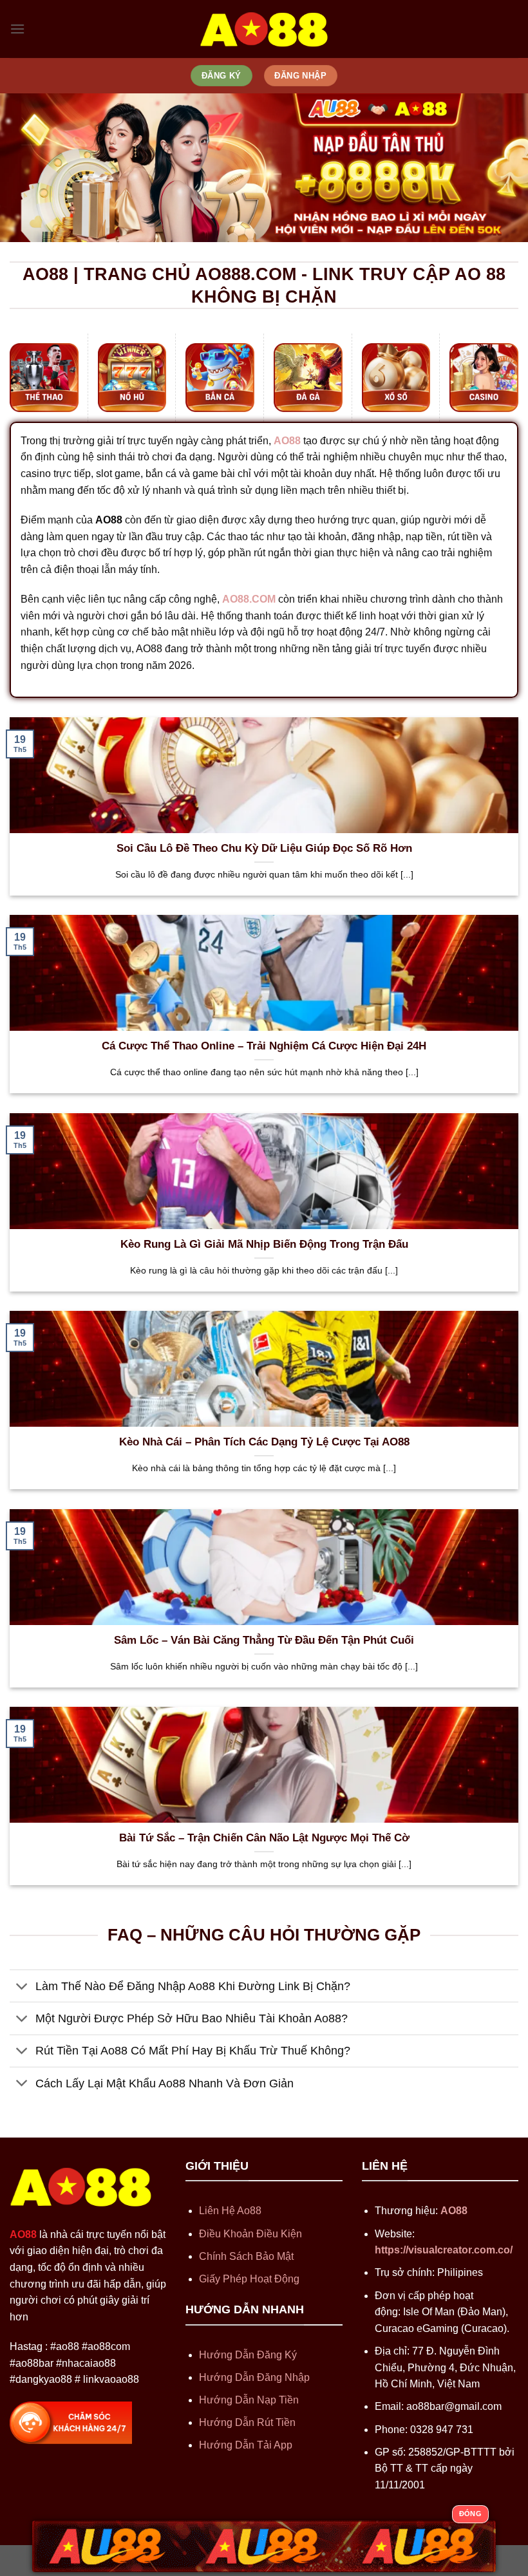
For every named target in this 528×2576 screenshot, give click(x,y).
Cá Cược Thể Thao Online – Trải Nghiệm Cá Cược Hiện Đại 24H (264, 1046)
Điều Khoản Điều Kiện (250, 2234)
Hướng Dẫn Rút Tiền (247, 2422)
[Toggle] (22, 1987)
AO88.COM (249, 599)
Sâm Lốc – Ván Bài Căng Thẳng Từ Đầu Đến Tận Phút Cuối (264, 1640)
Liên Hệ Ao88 (230, 2211)
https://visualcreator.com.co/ (444, 2250)
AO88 (23, 2234)
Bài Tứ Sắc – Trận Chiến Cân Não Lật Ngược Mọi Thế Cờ (264, 1838)
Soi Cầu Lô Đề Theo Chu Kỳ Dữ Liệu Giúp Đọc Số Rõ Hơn (264, 848)
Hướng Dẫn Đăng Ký (248, 2355)
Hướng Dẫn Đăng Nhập (254, 2377)
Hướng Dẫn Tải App (246, 2445)
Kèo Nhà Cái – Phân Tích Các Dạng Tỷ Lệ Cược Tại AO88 (264, 1442)
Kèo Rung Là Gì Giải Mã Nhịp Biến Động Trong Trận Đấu (264, 1244)
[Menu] (17, 29)
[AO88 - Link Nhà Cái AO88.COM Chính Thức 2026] (264, 29)
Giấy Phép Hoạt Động (249, 2279)
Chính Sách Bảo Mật (248, 2256)
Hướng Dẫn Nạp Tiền (249, 2400)
